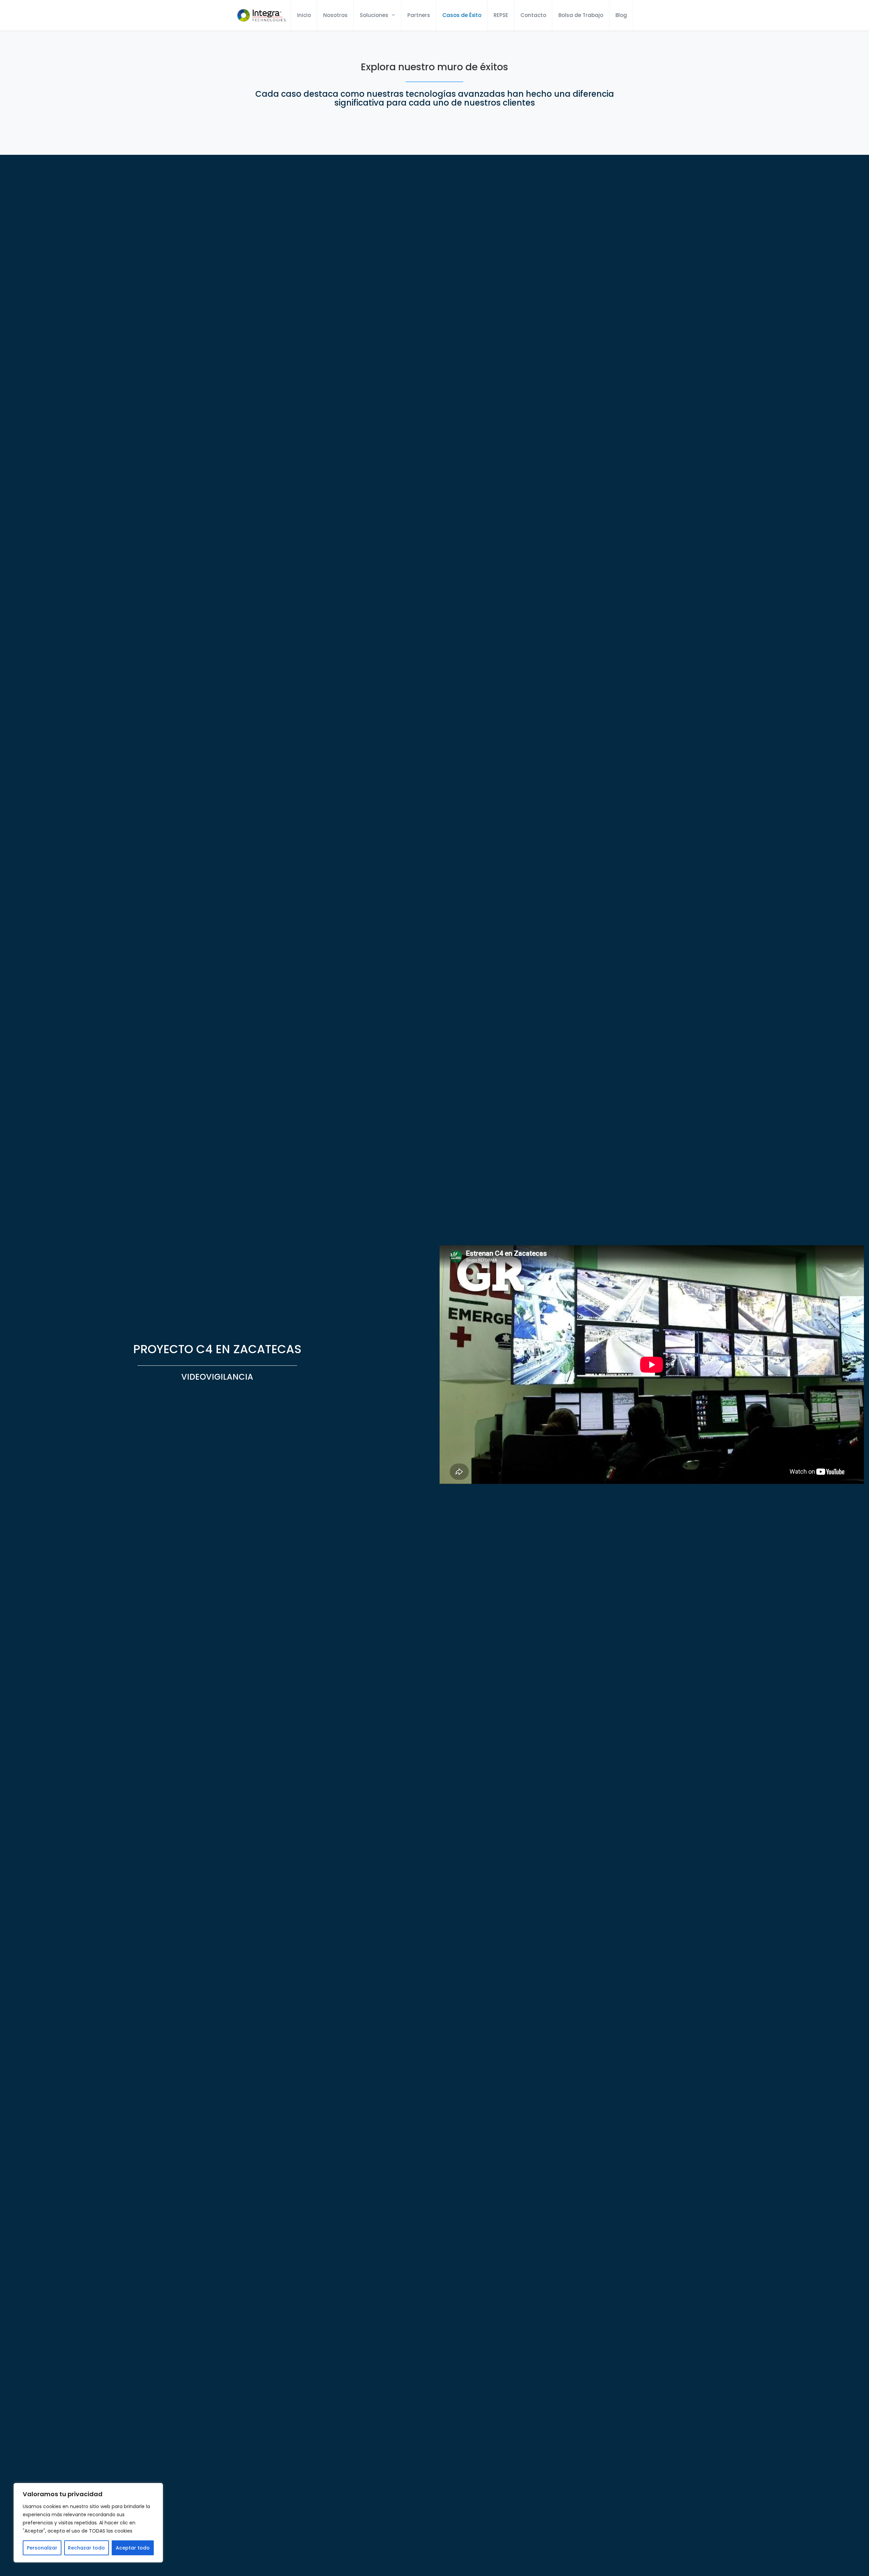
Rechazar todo (86, 2548)
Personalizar (42, 2548)
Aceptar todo (133, 2548)
